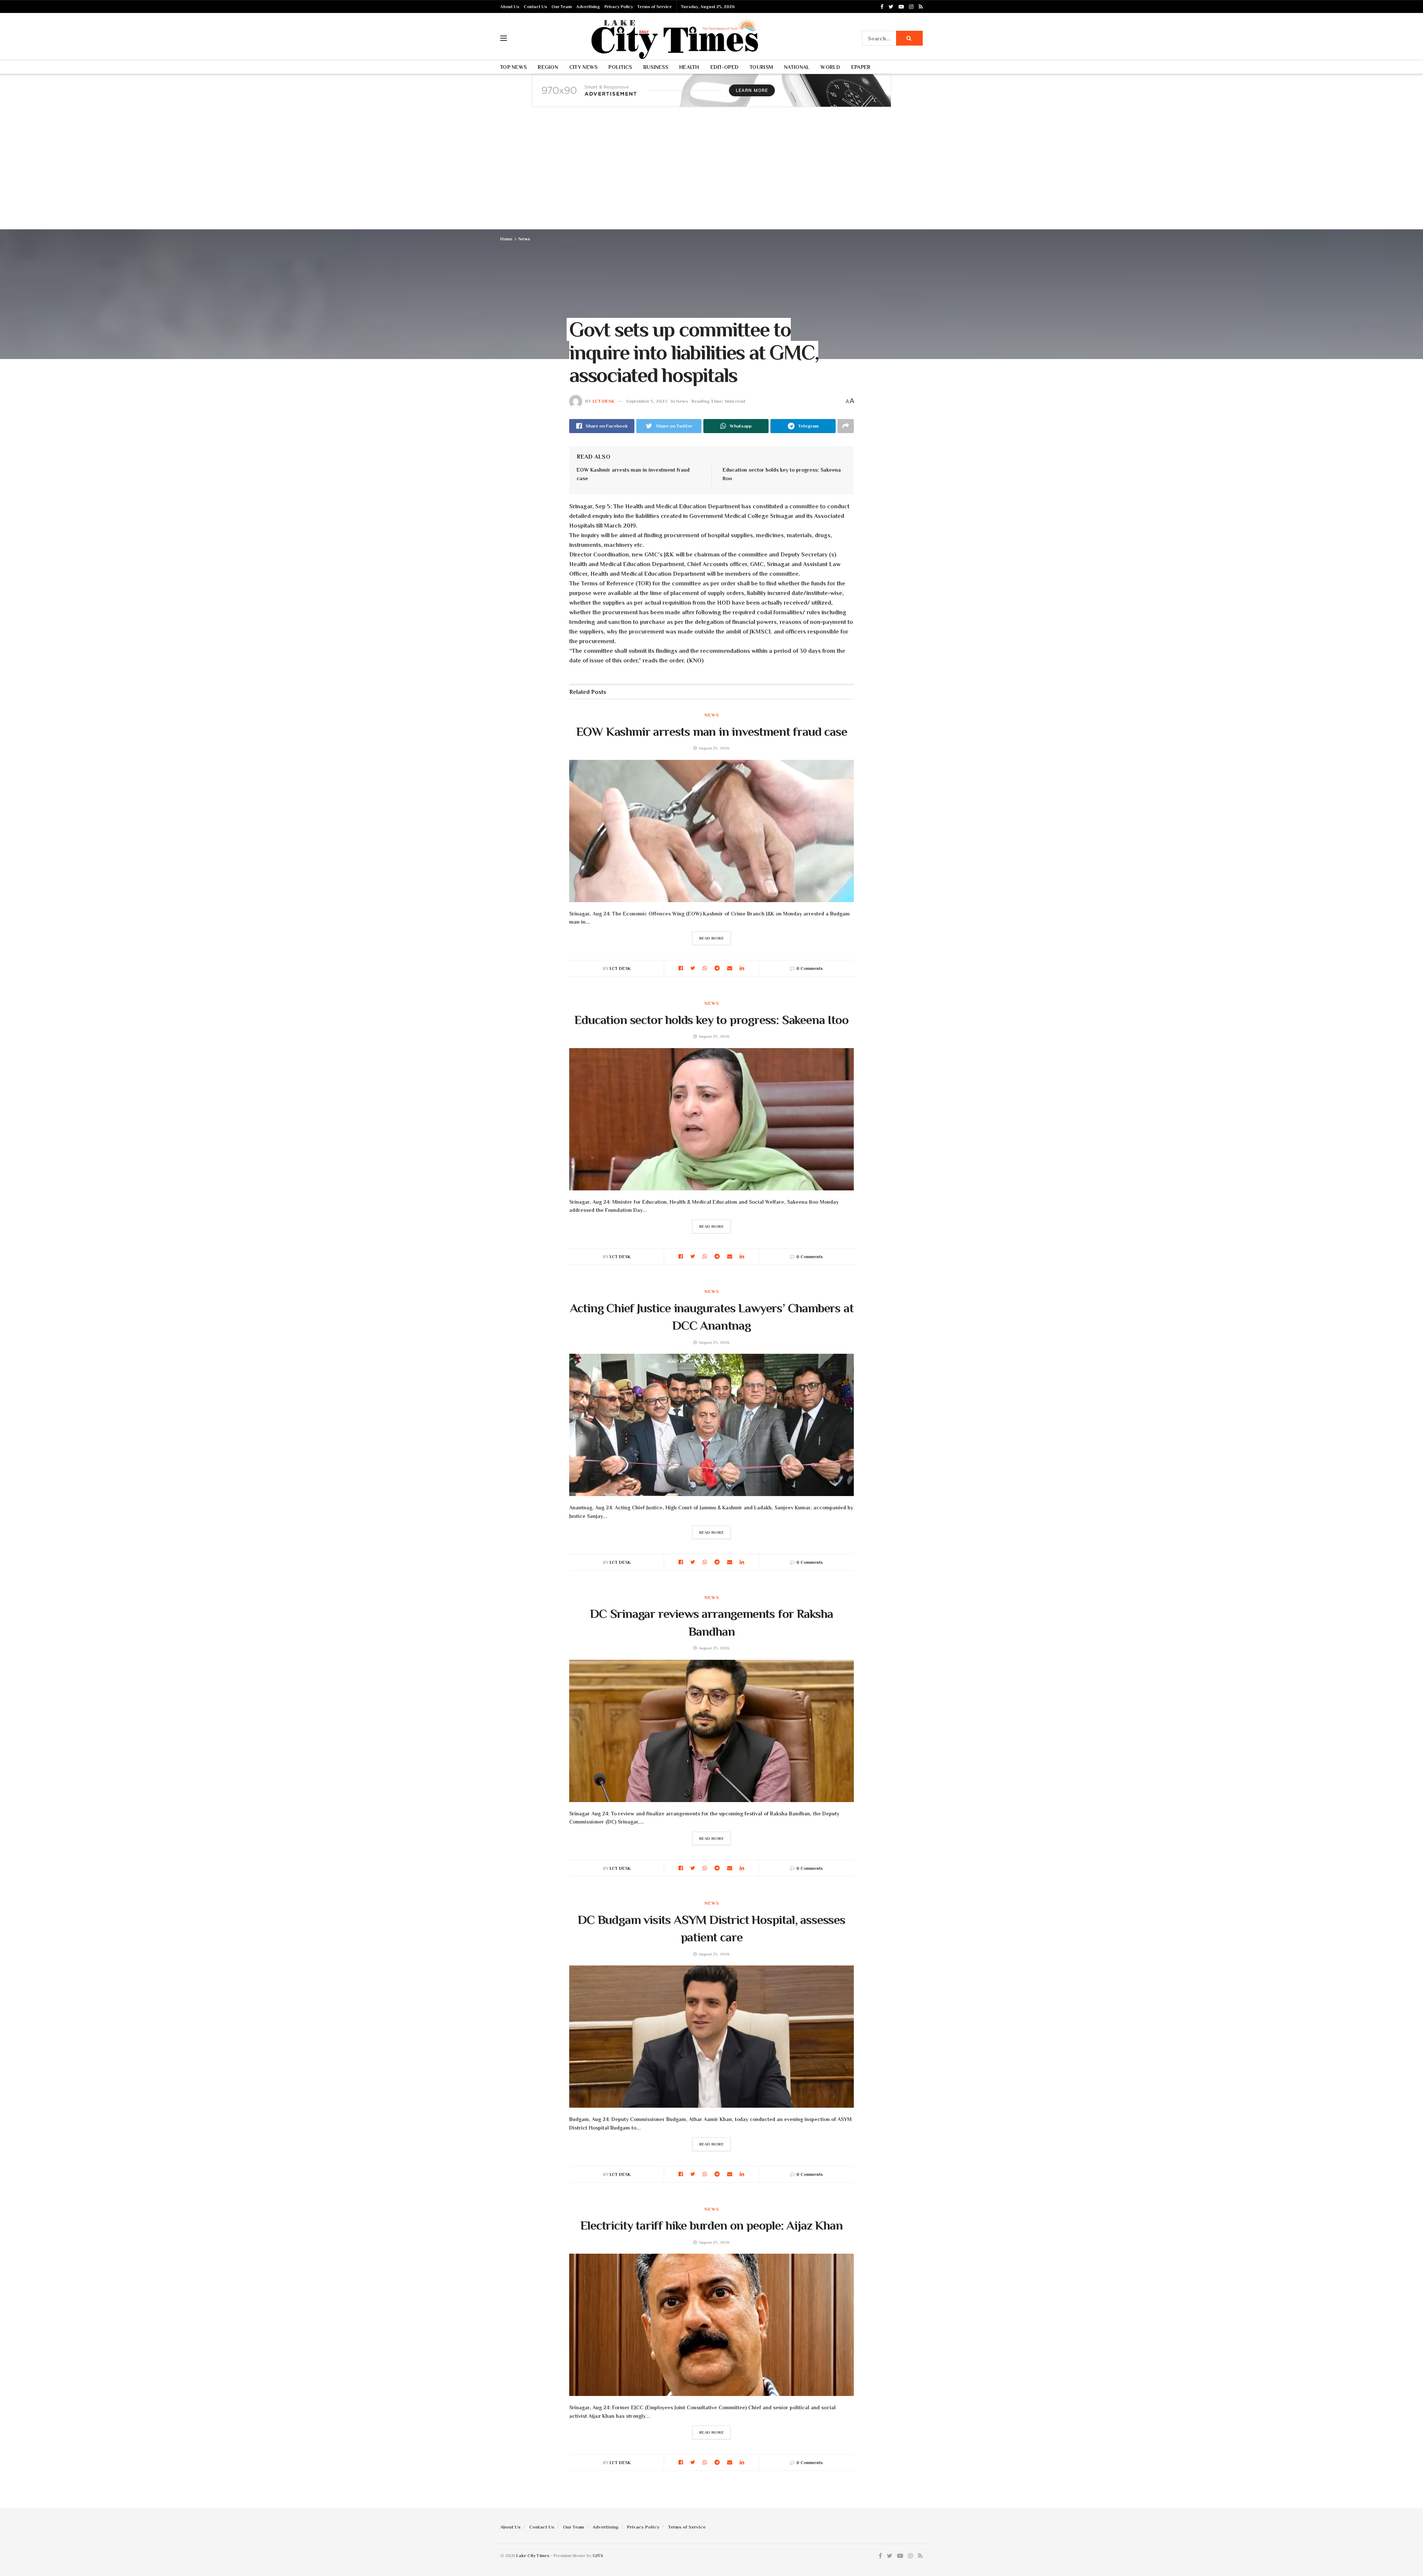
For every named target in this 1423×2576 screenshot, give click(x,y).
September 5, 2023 (647, 401)
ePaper (861, 67)
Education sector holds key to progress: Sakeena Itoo (711, 1020)
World (830, 67)
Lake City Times (533, 2556)
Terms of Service (655, 7)
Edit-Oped (725, 67)
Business (656, 67)
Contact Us (535, 7)
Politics (620, 67)
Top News (513, 67)
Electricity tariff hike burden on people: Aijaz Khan (711, 2225)
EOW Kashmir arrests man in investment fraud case (712, 731)
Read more (712, 938)
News (524, 239)
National (797, 67)
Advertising (588, 7)
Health (689, 67)
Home (506, 239)
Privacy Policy (619, 7)
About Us (510, 7)
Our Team (562, 7)
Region (548, 67)
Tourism (761, 67)
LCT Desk (604, 401)
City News (583, 67)
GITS (598, 2556)
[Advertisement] (711, 174)
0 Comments (810, 968)
